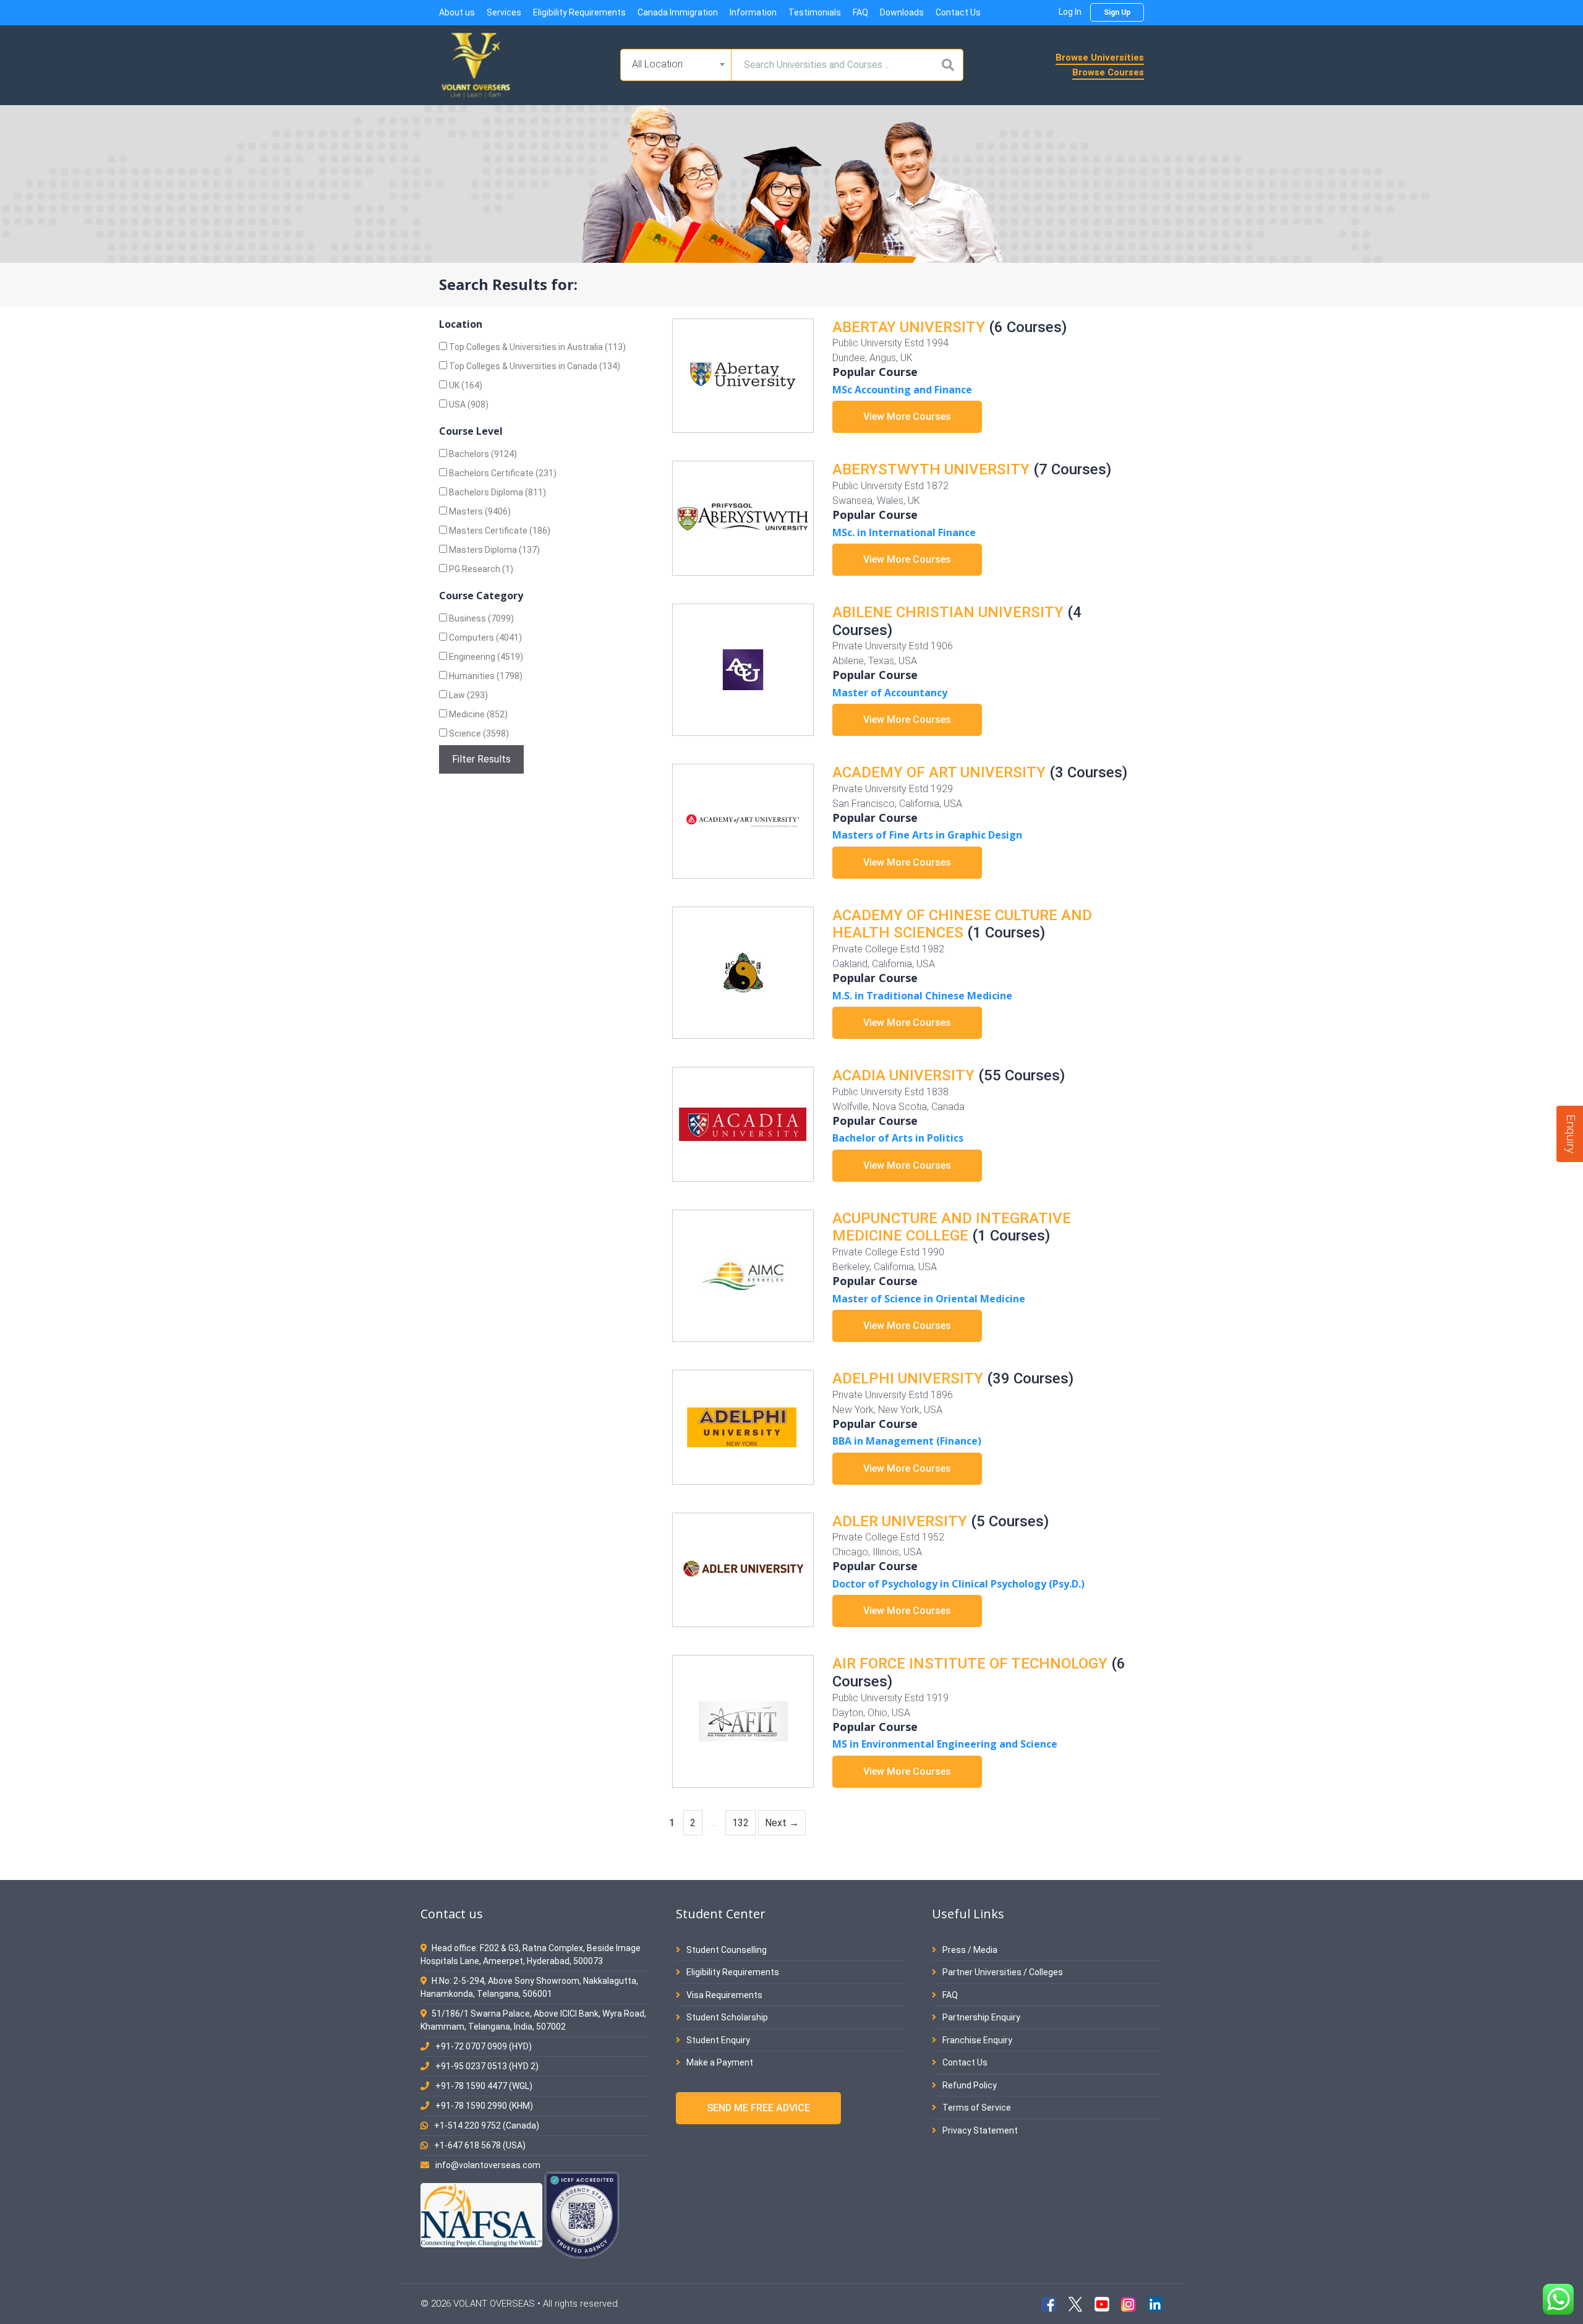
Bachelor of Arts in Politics (898, 1138)
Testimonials (815, 12)
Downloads (902, 12)
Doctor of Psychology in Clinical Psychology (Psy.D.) (958, 1584)
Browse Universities (1100, 58)
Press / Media (969, 1950)
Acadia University (903, 1075)
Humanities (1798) (485, 676)
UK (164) (465, 385)
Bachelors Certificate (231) (502, 473)
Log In (1070, 12)
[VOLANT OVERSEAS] (476, 64)
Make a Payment (719, 2062)
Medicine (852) (477, 714)
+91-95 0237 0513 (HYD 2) (487, 2066)
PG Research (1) (480, 569)
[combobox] (676, 65)
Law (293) (467, 695)
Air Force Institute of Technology (970, 1664)
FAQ (860, 12)
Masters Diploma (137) (493, 550)
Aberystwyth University (931, 469)
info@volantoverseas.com (488, 2165)
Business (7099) (480, 618)
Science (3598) (478, 733)
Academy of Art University (939, 772)
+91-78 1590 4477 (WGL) (484, 2086)
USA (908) (468, 404)
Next (782, 1823)
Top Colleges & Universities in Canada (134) (534, 366)
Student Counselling (726, 1950)
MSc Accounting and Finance (902, 390)
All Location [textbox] (657, 64)
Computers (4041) (484, 638)
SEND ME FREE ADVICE (758, 2108)
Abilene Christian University (948, 612)
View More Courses (907, 417)
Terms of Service (976, 2108)
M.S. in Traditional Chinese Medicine (922, 996)
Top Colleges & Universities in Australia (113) (536, 347)
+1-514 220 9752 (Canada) (487, 2125)
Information (753, 12)
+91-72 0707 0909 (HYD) (484, 2046)
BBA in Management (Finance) (907, 1441)
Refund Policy (969, 2085)
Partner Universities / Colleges (1002, 1972)
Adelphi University (908, 1378)
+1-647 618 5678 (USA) (480, 2145)
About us (457, 12)
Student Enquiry (717, 2040)
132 (743, 1822)
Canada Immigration (678, 12)
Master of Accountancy (890, 693)
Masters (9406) (479, 511)
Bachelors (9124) (482, 454)
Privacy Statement (979, 2130)
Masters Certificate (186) (499, 531)
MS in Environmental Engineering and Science (945, 1744)
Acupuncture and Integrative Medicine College (952, 1227)
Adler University (900, 1521)
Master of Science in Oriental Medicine (929, 1299)
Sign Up (1117, 12)
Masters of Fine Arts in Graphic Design (927, 835)
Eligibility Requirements (579, 12)
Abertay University (909, 327)
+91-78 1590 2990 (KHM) (484, 2106)
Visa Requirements (723, 1995)
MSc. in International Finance (904, 532)
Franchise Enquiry (976, 2040)
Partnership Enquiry (980, 2017)
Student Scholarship (726, 2017)
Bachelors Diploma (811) (497, 492)
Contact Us (958, 12)
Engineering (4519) (485, 657)
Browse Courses (1108, 72)
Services (504, 12)
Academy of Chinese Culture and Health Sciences (962, 924)
